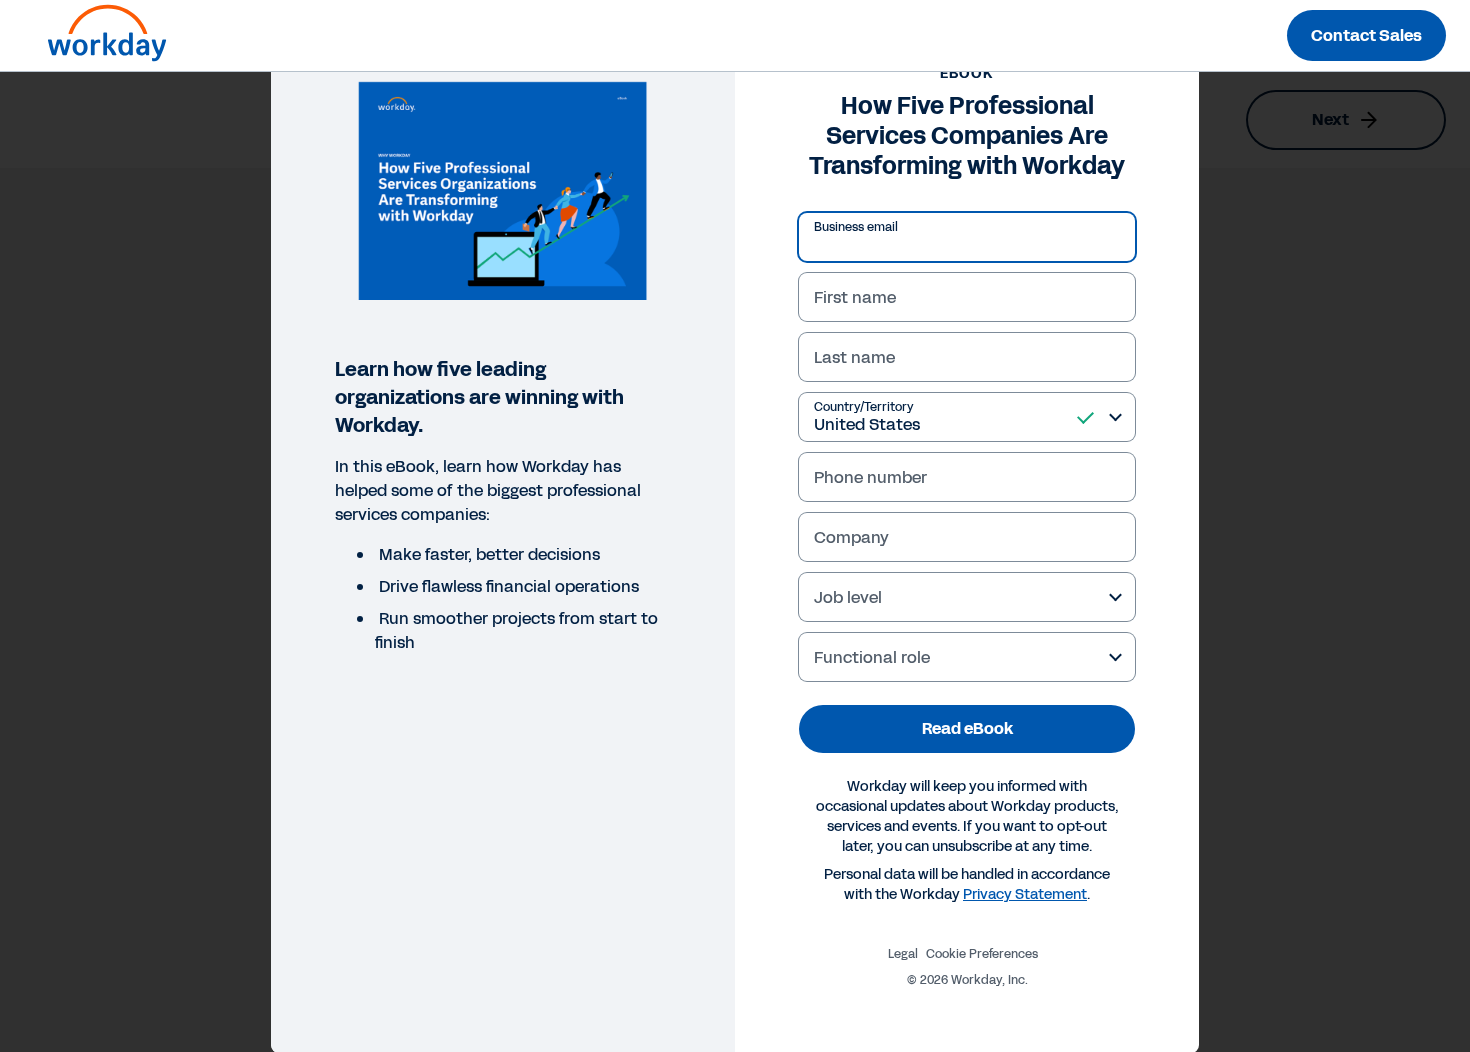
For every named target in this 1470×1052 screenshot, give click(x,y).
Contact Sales (1366, 35)
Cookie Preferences (982, 954)
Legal (903, 954)
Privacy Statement (1025, 894)
